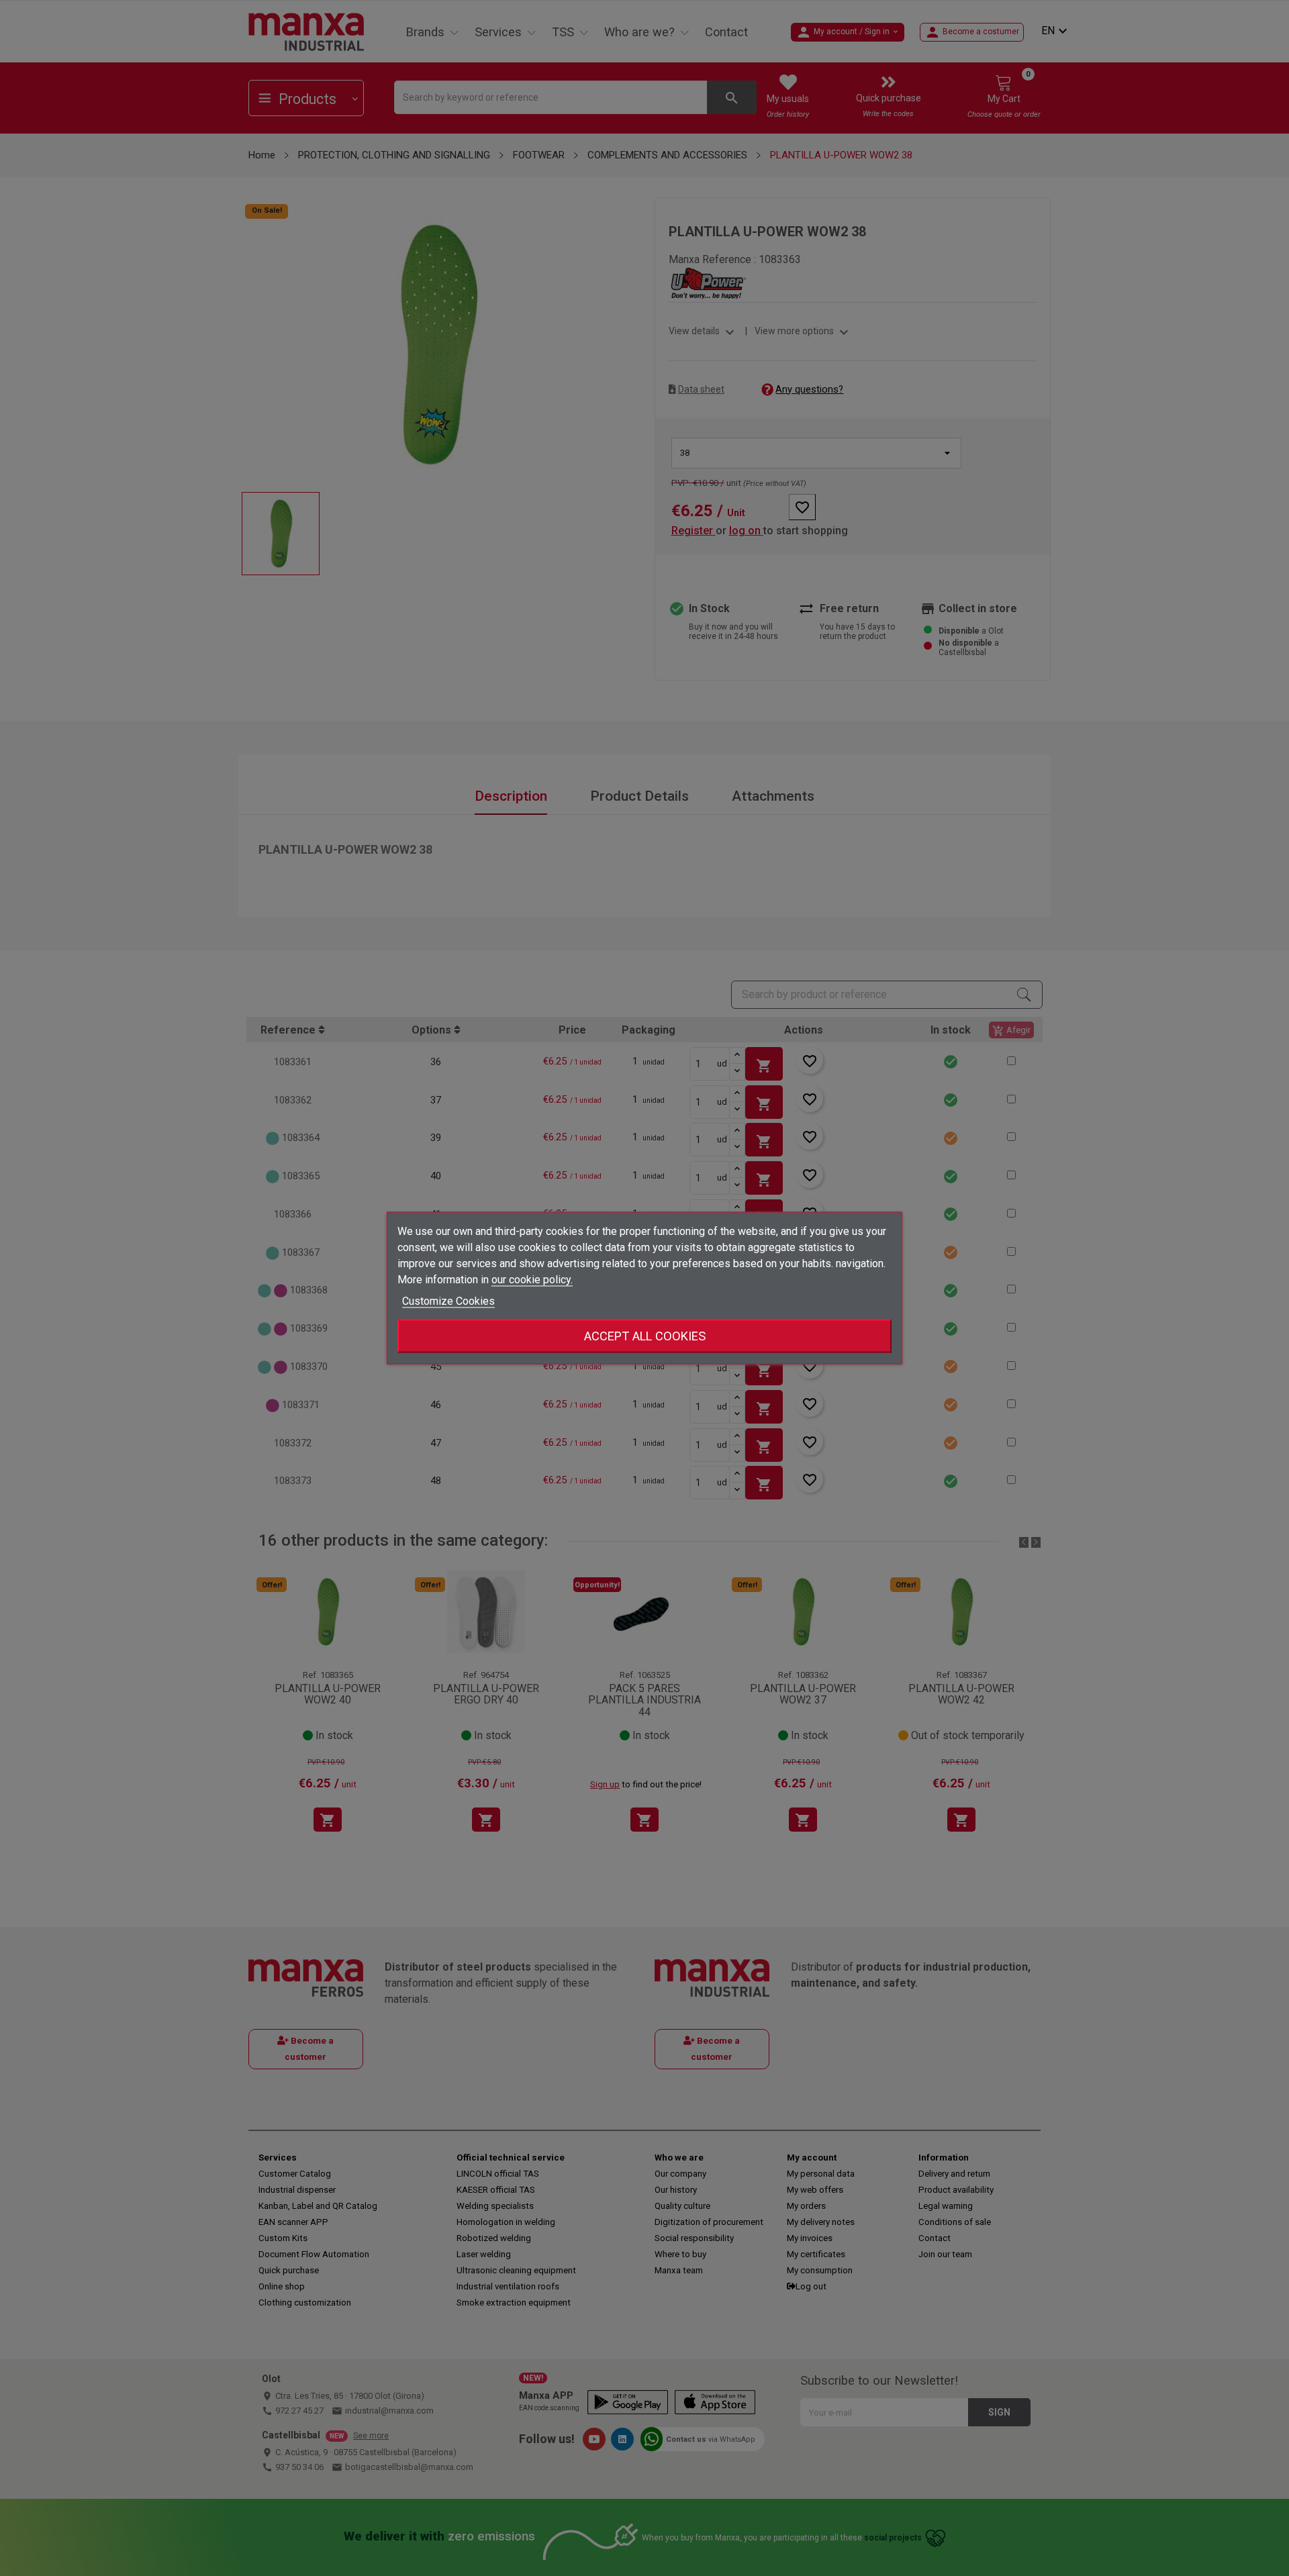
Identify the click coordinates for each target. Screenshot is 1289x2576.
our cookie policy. (532, 1280)
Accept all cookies (645, 1336)
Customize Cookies (448, 1301)
